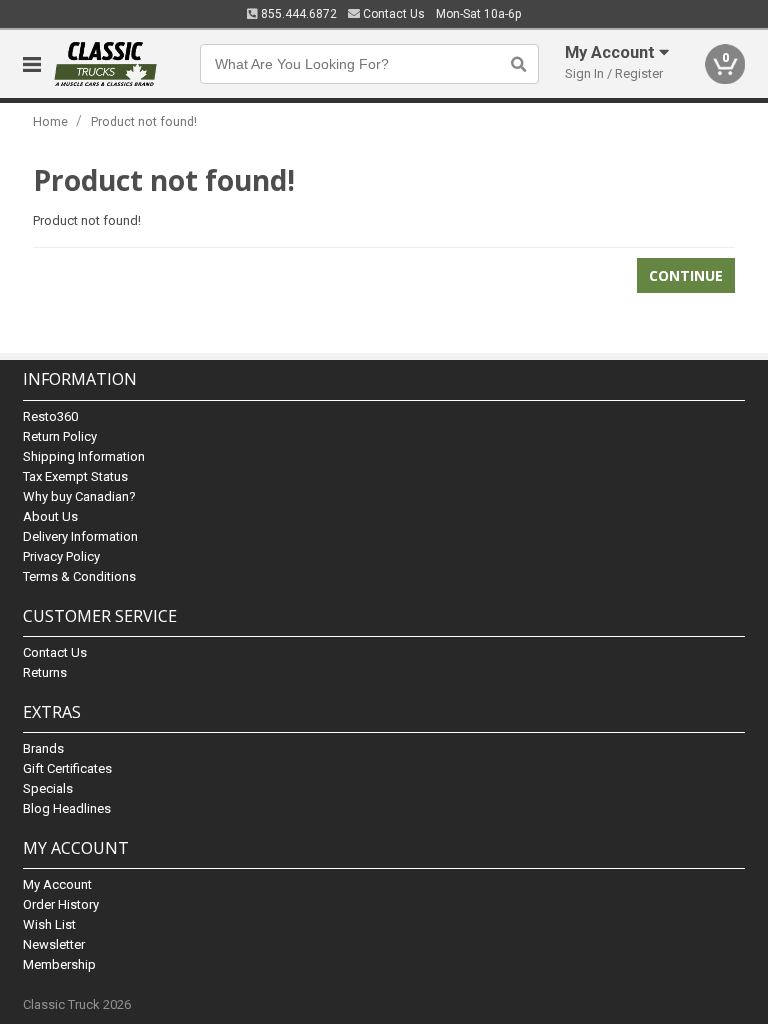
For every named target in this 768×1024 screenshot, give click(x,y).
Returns (45, 672)
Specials (48, 788)
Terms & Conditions (79, 576)
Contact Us (392, 14)
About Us (50, 516)
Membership (59, 964)
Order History (61, 904)
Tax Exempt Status (75, 476)
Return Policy (60, 436)
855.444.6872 (297, 14)
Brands (43, 748)
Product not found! (144, 121)
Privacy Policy (61, 556)
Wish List (49, 924)
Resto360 (50, 416)
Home (50, 121)
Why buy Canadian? (79, 496)
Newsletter (54, 944)
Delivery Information (80, 536)
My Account (57, 884)
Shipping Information (84, 456)
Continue (686, 275)
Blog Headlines (67, 808)
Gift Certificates (67, 768)
